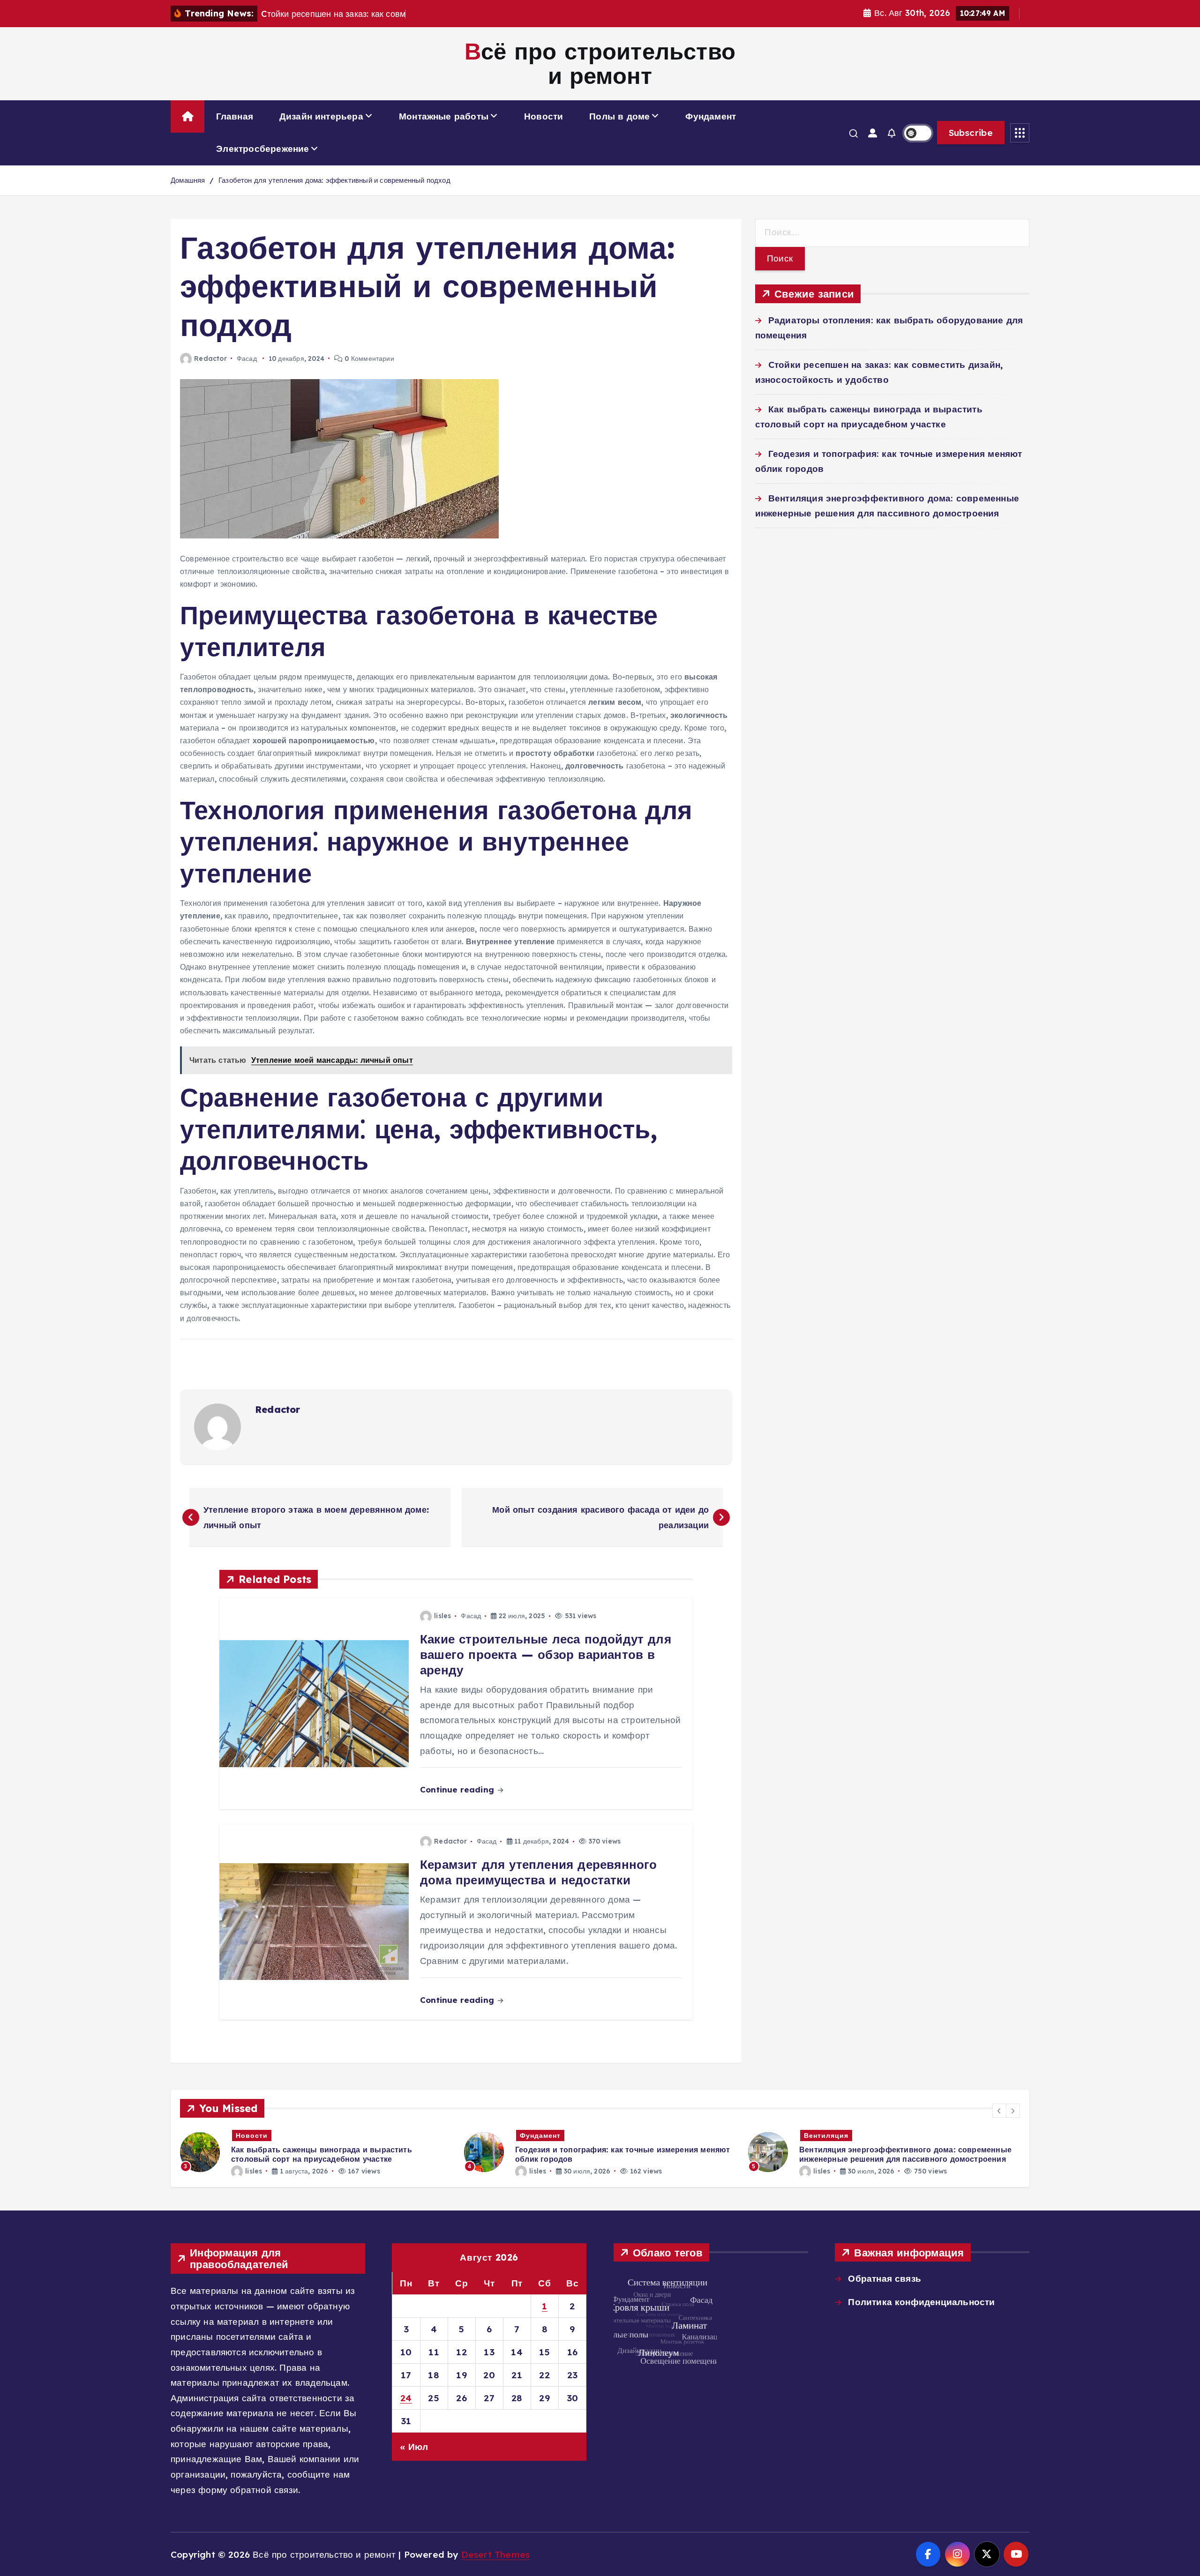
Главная (235, 116)
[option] (316, 2152)
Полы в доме (619, 116)
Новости (544, 116)
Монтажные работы (444, 116)
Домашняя (188, 180)
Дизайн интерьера (321, 116)
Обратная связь (885, 2278)
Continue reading (458, 1789)
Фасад (247, 358)
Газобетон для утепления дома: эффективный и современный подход (334, 180)
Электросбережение (262, 149)
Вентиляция (542, 2135)
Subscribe (971, 133)
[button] (999, 2111)
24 (406, 2398)
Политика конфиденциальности (921, 2302)
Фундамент (711, 116)
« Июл (414, 2447)
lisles (442, 1616)
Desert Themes (496, 2554)
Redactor (210, 358)
